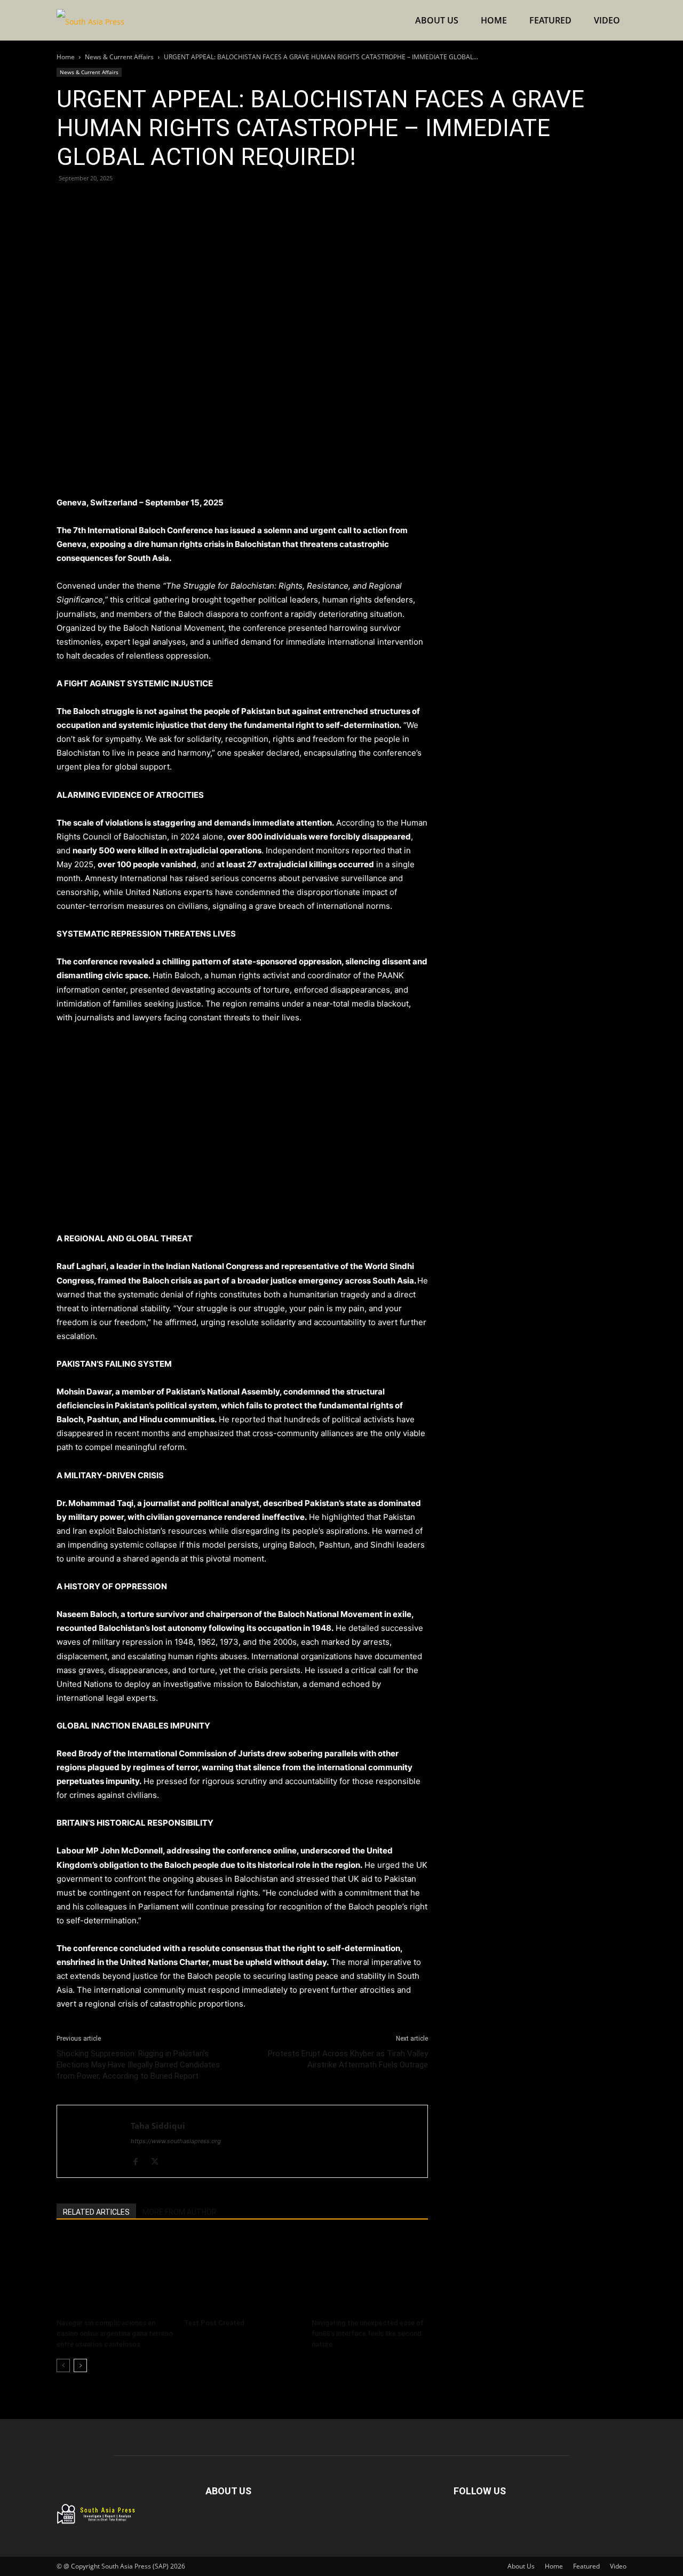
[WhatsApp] (116, 202)
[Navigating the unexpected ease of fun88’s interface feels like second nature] (370, 2274)
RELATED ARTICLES (96, 2212)
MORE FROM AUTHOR (180, 2212)
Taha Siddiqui (158, 2126)
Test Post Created (214, 2323)
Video (607, 20)
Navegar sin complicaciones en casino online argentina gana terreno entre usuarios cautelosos (115, 2333)
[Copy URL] (141, 202)
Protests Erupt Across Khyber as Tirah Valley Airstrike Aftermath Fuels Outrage (348, 2059)
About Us (437, 20)
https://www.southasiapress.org (176, 2141)
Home (494, 20)
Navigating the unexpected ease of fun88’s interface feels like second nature (368, 2333)
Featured (550, 20)
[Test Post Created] (242, 2274)
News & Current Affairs (119, 57)
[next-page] (80, 2365)
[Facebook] (67, 202)
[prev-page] (63, 2365)
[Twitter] (92, 202)
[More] (166, 202)
